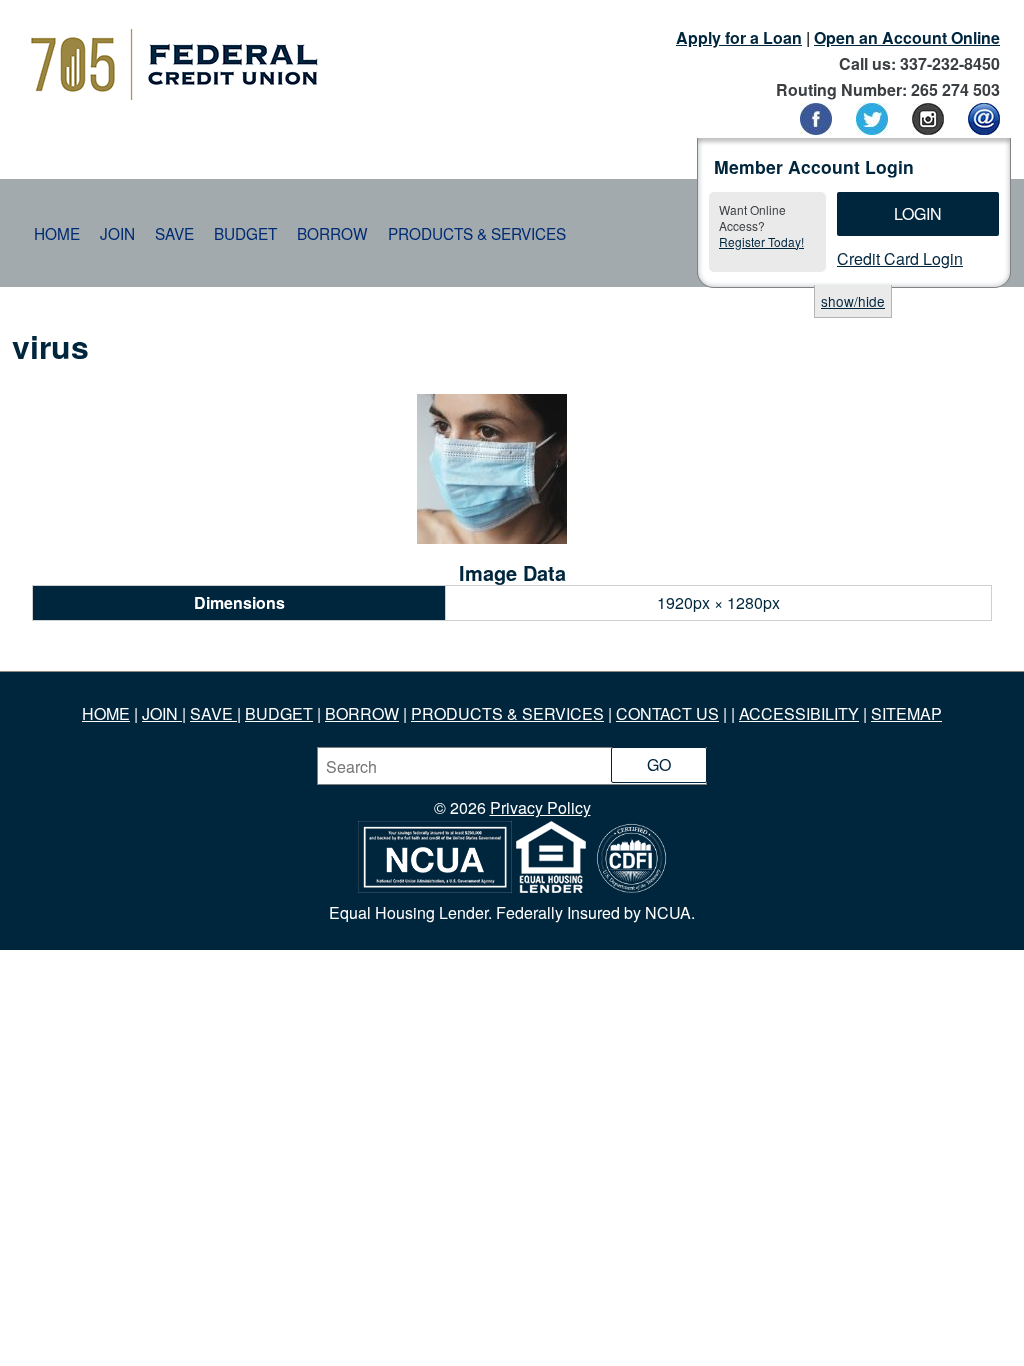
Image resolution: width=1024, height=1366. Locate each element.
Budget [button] (245, 233)
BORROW (362, 713)
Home (57, 233)
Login (918, 213)
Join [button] (117, 233)
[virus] (492, 537)
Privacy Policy (540, 807)
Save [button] (174, 233)
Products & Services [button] (477, 233)
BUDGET (279, 713)
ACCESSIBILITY (799, 713)
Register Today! (761, 241)
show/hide (853, 301)
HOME (106, 713)
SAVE (213, 713)
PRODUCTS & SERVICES (507, 713)
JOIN (162, 713)
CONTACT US (667, 713)
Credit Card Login (900, 258)
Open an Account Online (907, 37)
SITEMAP (906, 713)
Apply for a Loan (739, 37)
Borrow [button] (332, 233)
